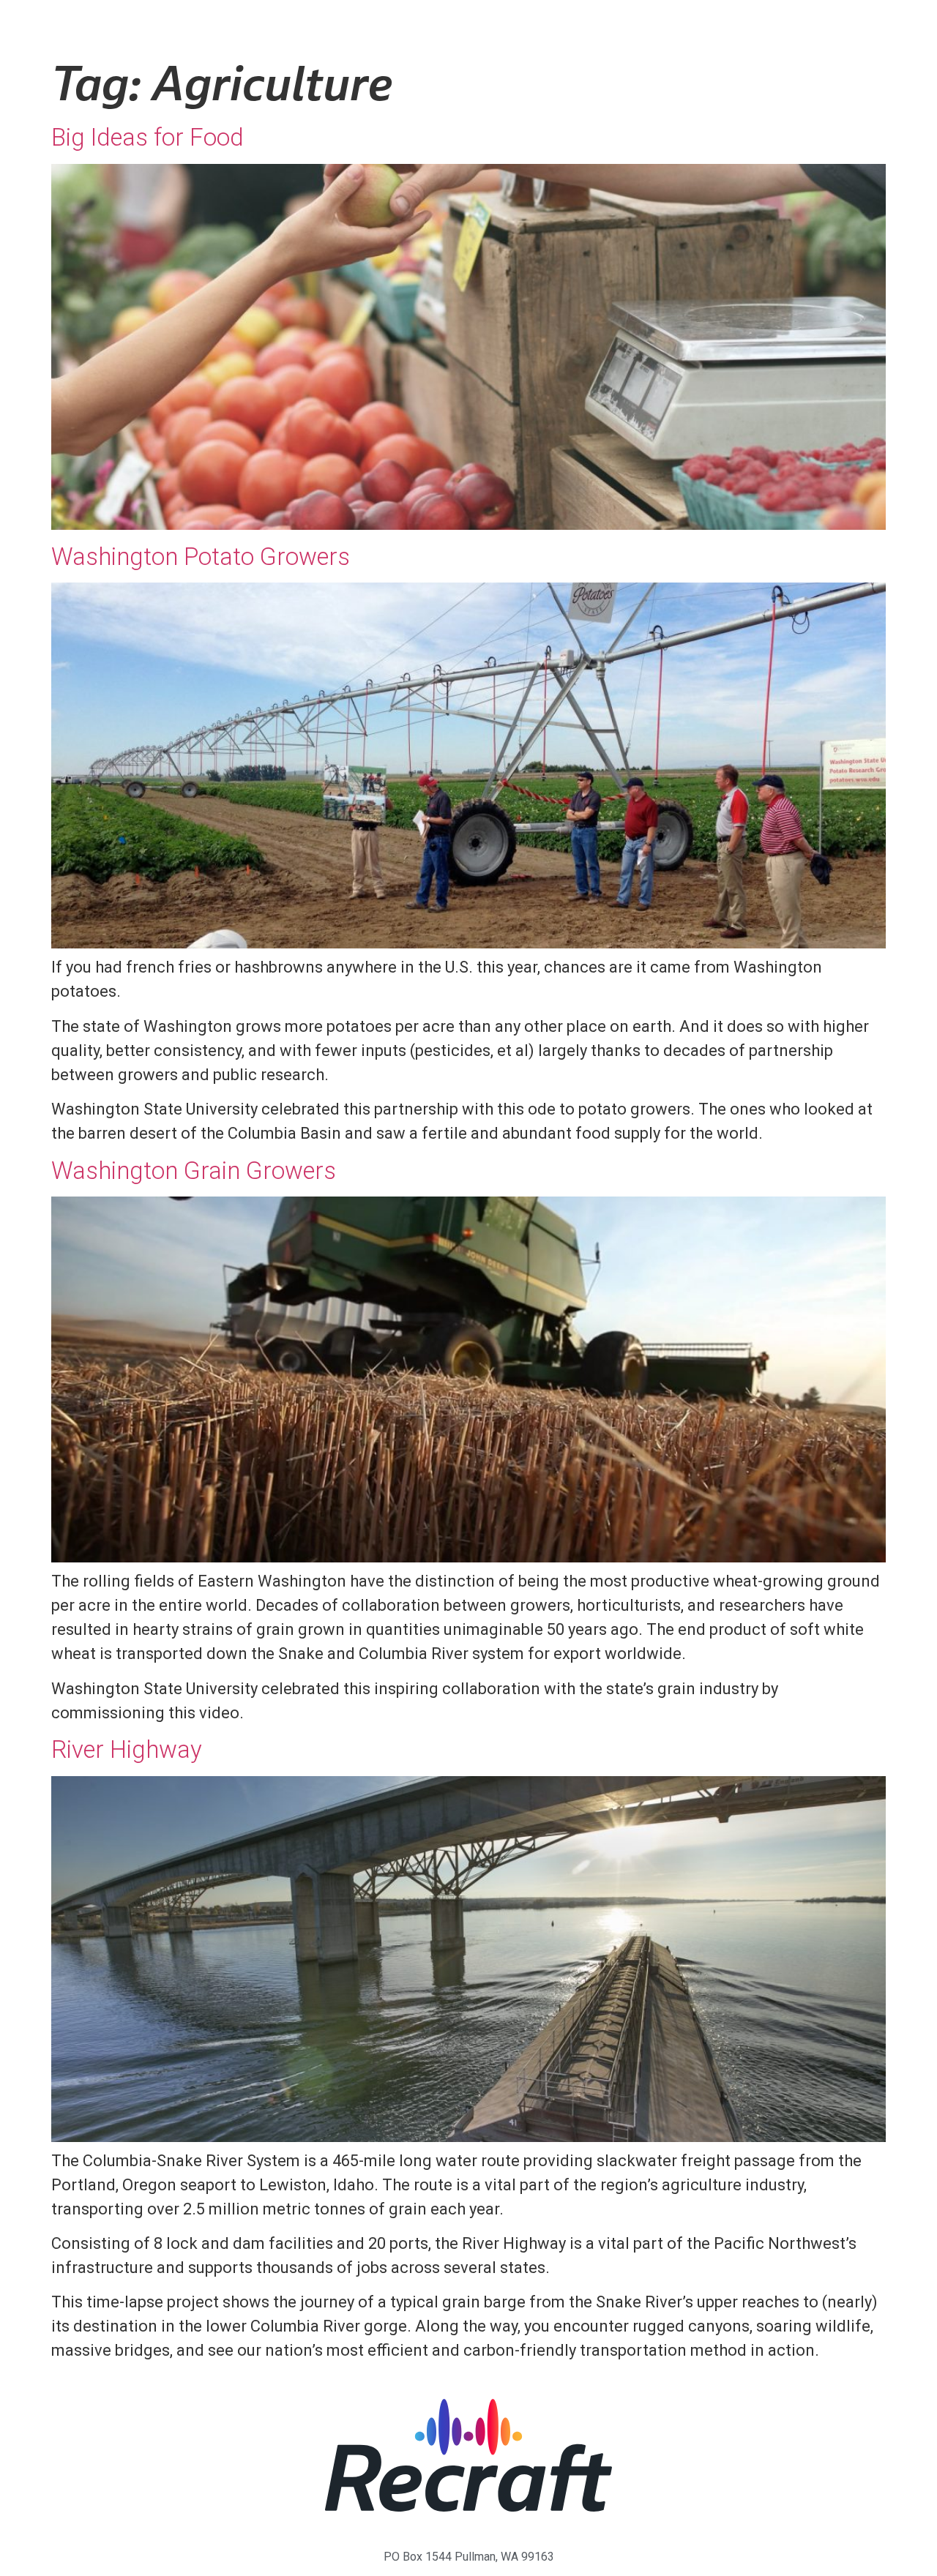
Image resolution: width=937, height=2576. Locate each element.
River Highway (127, 1749)
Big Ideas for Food (148, 137)
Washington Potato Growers (201, 557)
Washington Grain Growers (194, 1171)
